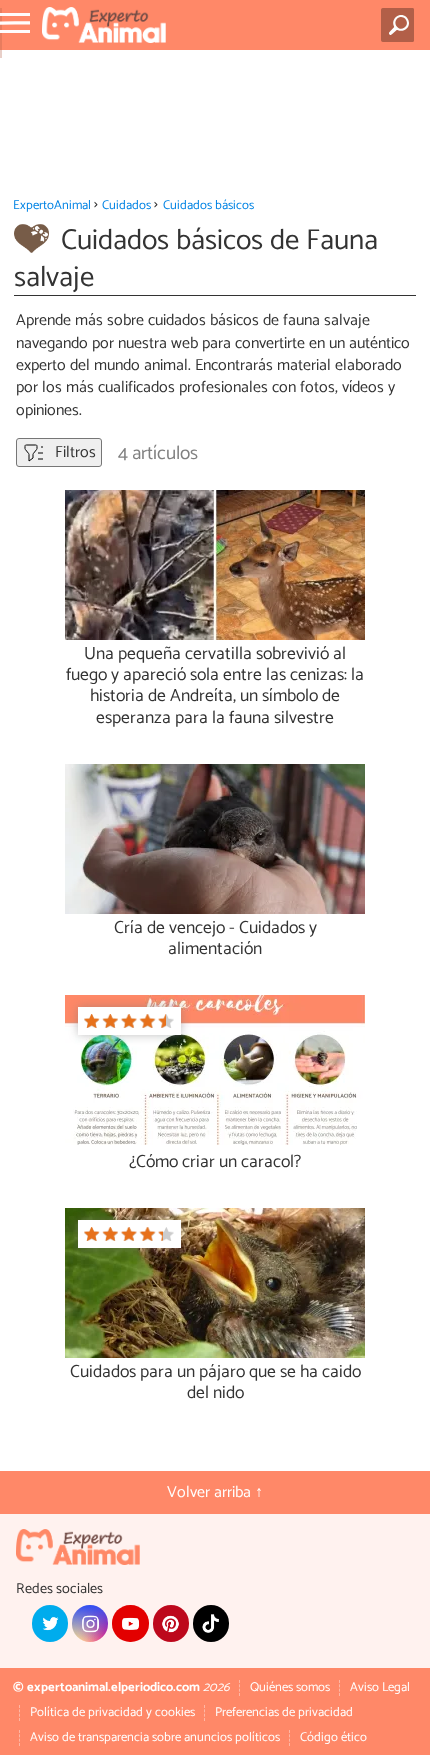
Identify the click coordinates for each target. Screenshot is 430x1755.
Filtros (73, 452)
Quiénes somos (290, 1687)
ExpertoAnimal (52, 205)
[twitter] (50, 1623)
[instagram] (90, 1623)
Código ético (333, 1737)
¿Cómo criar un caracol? (215, 1162)
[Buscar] (401, 25)
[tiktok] (211, 1623)
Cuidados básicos (208, 205)
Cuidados (126, 205)
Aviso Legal (380, 1687)
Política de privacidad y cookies (112, 1712)
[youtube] (130, 1623)
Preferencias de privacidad (284, 1712)
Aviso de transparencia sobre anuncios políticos (155, 1737)
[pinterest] (171, 1623)
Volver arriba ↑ (215, 1492)
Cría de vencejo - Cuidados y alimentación (215, 939)
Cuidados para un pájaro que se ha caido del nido (215, 1383)
